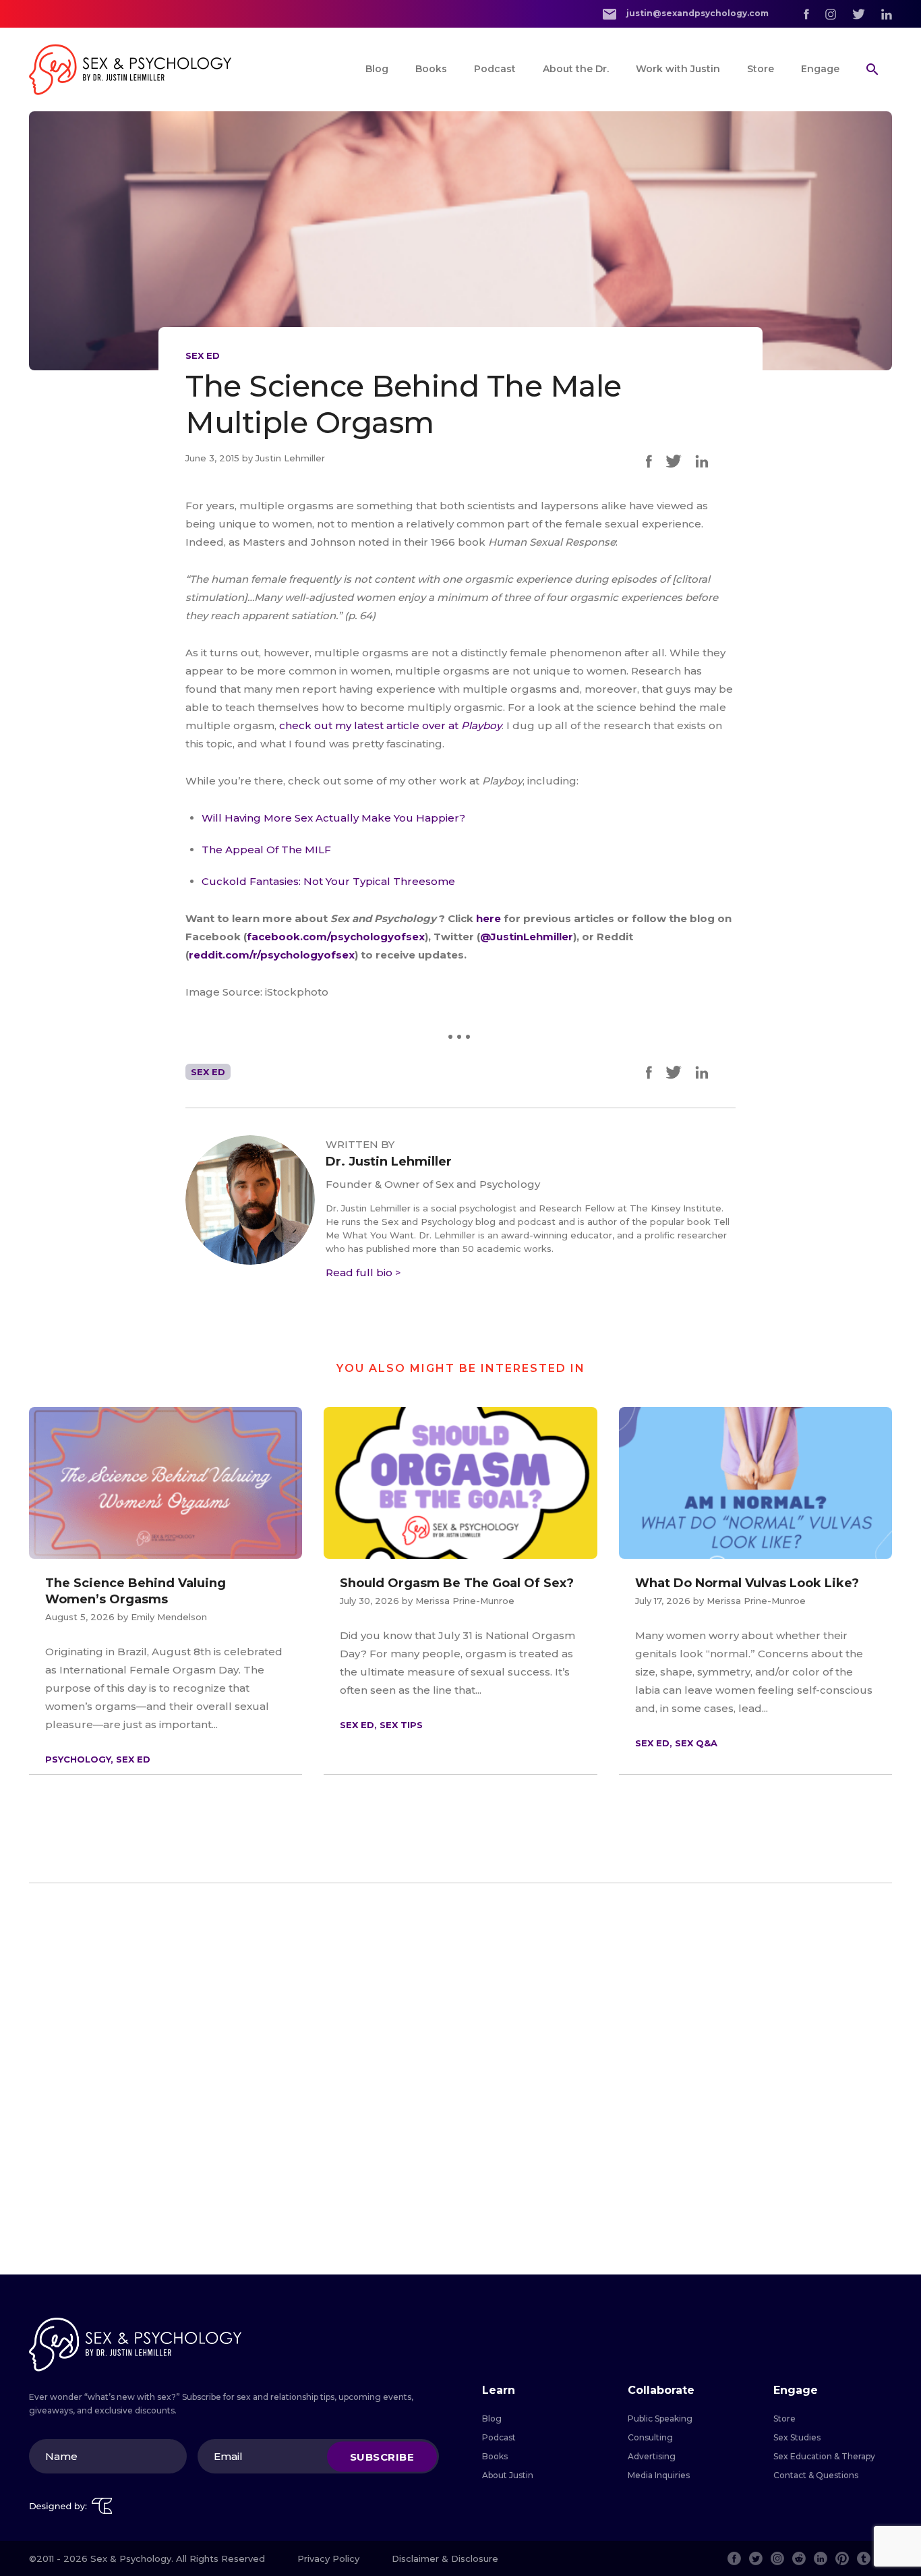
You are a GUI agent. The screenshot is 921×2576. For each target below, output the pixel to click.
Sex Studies (797, 2437)
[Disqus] (460, 2079)
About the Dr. (576, 69)
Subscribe (382, 2456)
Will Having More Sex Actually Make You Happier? (333, 818)
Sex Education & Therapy (824, 2456)
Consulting (650, 2437)
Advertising (652, 2456)
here (490, 918)
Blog (377, 69)
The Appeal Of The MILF (266, 850)
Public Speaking (660, 2418)
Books (431, 69)
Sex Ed (203, 355)
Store (761, 69)
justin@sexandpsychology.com (696, 13)
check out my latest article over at (390, 725)
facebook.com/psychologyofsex (336, 937)
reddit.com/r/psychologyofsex (272, 955)
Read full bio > (363, 1272)
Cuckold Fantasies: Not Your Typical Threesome (328, 881)
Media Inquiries (659, 2475)
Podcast (495, 69)
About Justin (508, 2475)
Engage (820, 69)
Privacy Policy (328, 2558)
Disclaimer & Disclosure (445, 2558)
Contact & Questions (816, 2475)
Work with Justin (678, 69)
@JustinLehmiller (527, 937)
